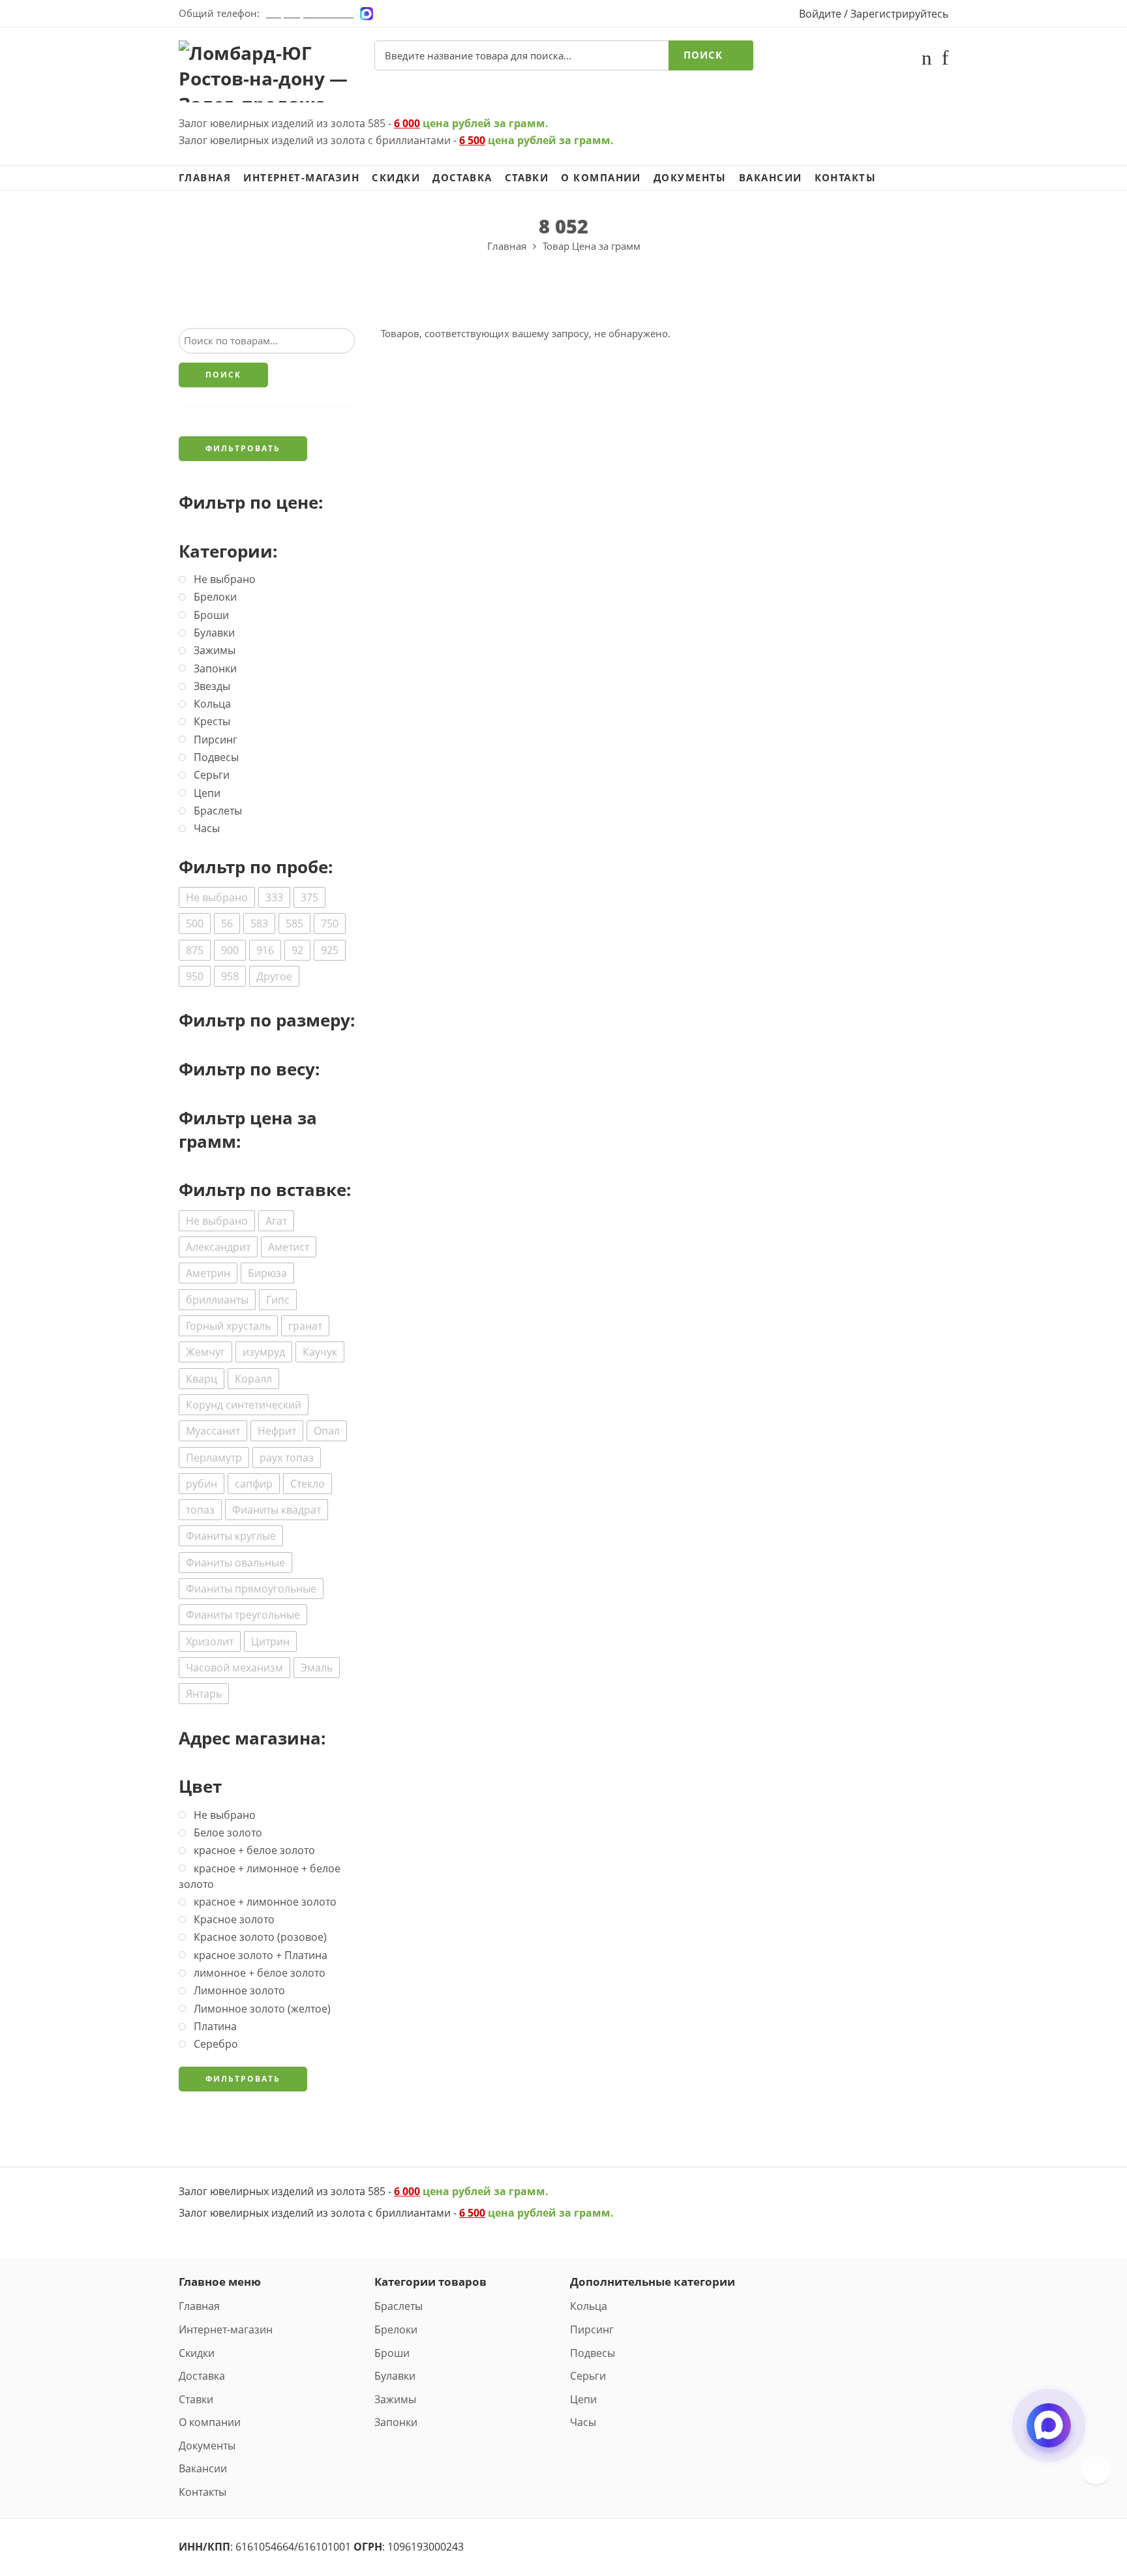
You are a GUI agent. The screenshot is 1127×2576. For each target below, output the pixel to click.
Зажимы (395, 2399)
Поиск (703, 55)
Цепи (583, 2399)
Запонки (396, 2422)
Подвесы (593, 2353)
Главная (205, 178)
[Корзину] (927, 60)
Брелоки (396, 2329)
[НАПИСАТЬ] (1049, 2436)
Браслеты (398, 2306)
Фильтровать (243, 448)
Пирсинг (592, 2329)
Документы (690, 178)
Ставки (527, 178)
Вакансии (771, 178)
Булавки (395, 2376)
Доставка (462, 178)
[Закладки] (945, 60)
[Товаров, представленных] (1096, 2470)
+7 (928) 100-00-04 (310, 13)
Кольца (589, 2306)
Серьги (588, 2376)
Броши (392, 2353)
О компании (601, 178)
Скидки (396, 178)
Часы (583, 2422)
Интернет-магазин (301, 178)
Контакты (846, 178)
